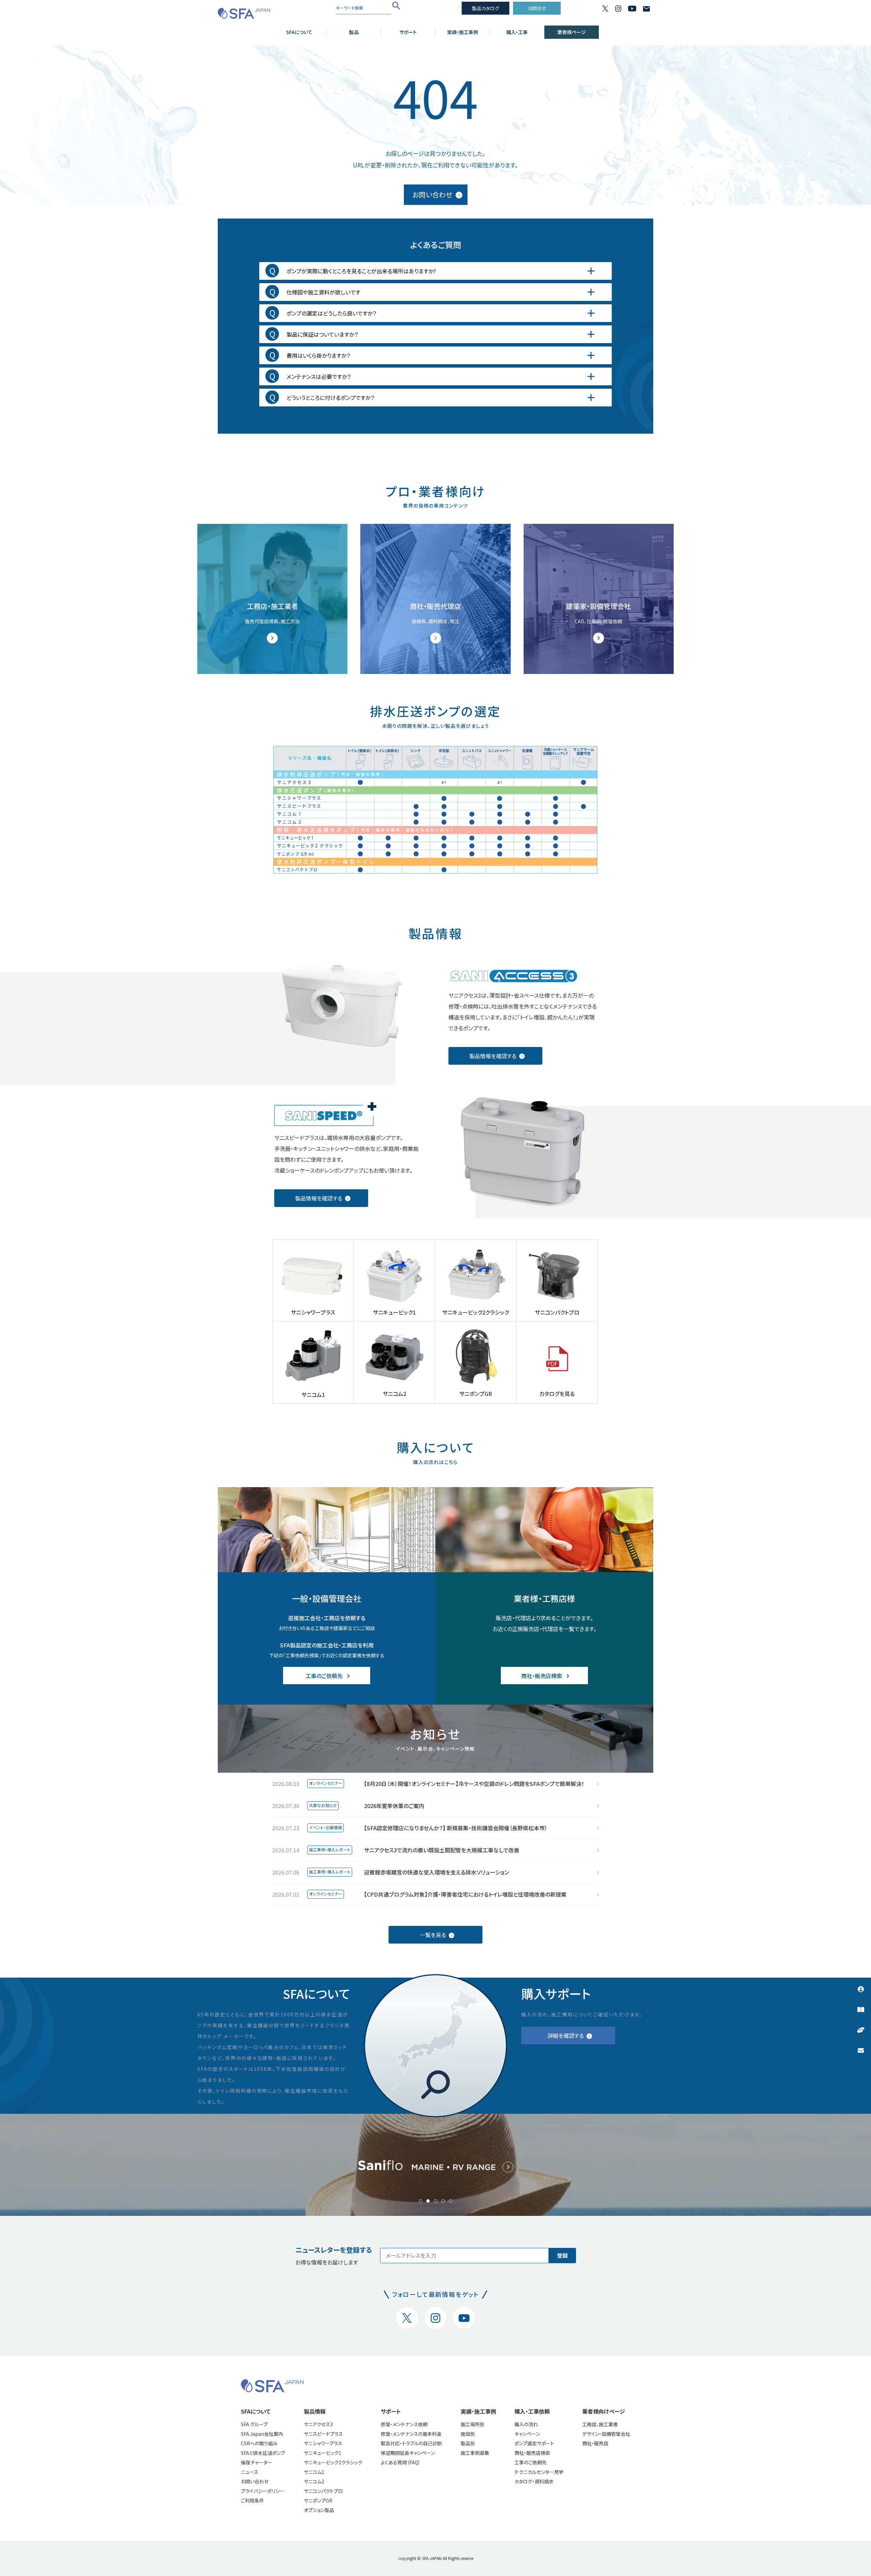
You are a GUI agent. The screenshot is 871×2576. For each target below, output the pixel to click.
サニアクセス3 (318, 2424)
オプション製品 (319, 2510)
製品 (354, 32)
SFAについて (299, 32)
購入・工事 (517, 32)
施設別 (468, 2434)
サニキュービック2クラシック (333, 2462)
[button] (421, 2201)
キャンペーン (527, 2434)
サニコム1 (314, 2472)
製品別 (468, 2443)
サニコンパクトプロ (323, 2491)
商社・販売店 (595, 2443)
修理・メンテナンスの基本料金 (411, 2434)
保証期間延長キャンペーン (408, 2453)
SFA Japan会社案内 (262, 2434)
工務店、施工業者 (600, 2424)
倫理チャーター (257, 2462)
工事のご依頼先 (531, 2462)
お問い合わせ (255, 2481)
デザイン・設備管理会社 (606, 2434)
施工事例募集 (475, 2453)
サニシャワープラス (323, 2443)
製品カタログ (486, 8)
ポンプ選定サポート (534, 2443)
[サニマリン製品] (435, 2165)
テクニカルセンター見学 (539, 2472)
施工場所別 (473, 2424)
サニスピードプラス (323, 2434)
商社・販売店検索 (532, 2453)
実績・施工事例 (463, 32)
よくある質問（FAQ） (401, 2462)
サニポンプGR (318, 2500)
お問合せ (537, 8)
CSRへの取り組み (259, 2443)
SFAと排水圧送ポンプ (263, 2453)
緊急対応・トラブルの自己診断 (411, 2443)
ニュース (250, 2472)
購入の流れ (526, 2424)
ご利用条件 (252, 2500)
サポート (408, 32)
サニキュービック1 (323, 2453)
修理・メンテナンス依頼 (404, 2424)
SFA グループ (254, 2424)
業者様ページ (572, 32)
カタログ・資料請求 (534, 2481)
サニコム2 (314, 2481)
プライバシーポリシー (263, 2491)
